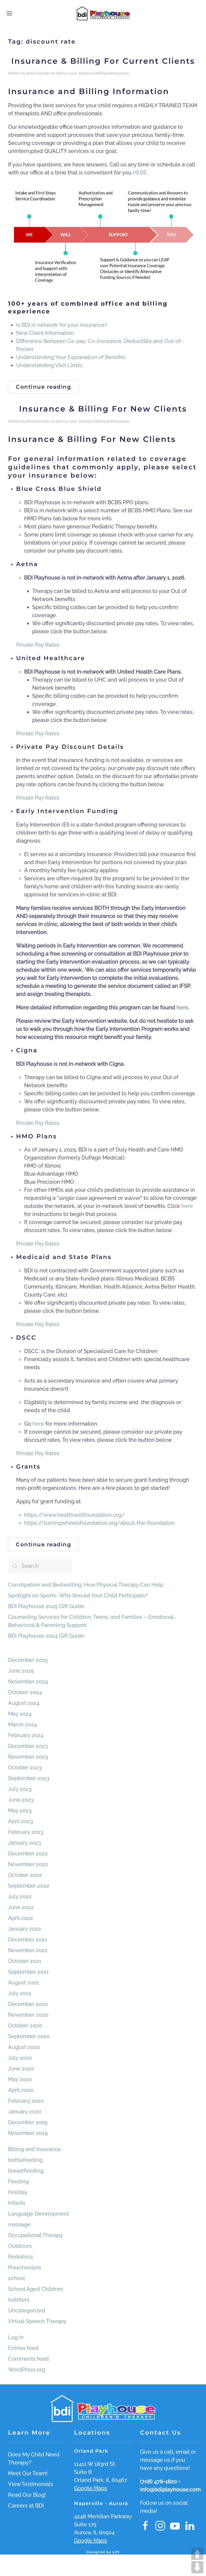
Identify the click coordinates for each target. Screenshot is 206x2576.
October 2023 (25, 1768)
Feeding (18, 2181)
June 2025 (21, 1671)
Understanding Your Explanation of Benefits (71, 357)
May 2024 (20, 1714)
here (187, 1206)
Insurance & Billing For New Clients (103, 409)
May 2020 (20, 2079)
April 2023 (21, 1821)
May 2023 (20, 1811)
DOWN (197, 2567)
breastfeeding (26, 2171)
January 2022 (25, 1929)
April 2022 (21, 1918)
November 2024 (28, 1681)
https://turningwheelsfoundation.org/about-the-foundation (100, 1523)
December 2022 (28, 1854)
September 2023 (29, 1778)
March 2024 (23, 1725)
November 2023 (28, 1757)
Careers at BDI (26, 2506)
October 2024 (25, 1692)
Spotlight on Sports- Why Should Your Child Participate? (78, 1595)
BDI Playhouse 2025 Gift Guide (46, 1606)
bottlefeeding (25, 2160)
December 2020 (28, 2004)
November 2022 (28, 1864)
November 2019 (28, 2133)
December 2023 (28, 1746)
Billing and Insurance (112, 73)
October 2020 (25, 2026)
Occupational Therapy (36, 2235)
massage (19, 2224)
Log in (16, 2337)
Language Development (38, 2214)
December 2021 (28, 1940)
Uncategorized (27, 2310)
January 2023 (25, 1843)
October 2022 (25, 1875)
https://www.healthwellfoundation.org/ (74, 1515)
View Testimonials (31, 2484)
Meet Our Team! (28, 2473)
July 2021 (20, 1993)
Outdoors (20, 2246)
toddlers (19, 2300)
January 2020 (25, 2112)
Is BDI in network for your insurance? (62, 325)
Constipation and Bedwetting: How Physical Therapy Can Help (86, 1585)
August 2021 (23, 1983)
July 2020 (20, 2058)
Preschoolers (25, 2267)
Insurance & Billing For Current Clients (103, 61)
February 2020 (26, 2101)
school (16, 2278)
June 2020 (21, 2069)
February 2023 (26, 1832)
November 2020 (28, 2015)
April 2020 (21, 2090)
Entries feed (23, 2348)
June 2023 (21, 1800)
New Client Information (45, 333)
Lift (116, 2552)
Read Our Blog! (27, 2495)
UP (197, 2554)
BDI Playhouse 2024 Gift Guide (46, 1636)
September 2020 (29, 2036)
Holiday (18, 2192)
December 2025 (28, 1660)
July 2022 (20, 1897)
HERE (140, 173)
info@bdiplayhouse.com (170, 2489)
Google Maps (91, 2488)
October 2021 (25, 1961)
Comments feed (28, 2359)
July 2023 (20, 1789)
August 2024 (24, 1703)
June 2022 (21, 1907)
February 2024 (26, 1735)
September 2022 (29, 1886)
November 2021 (28, 1950)
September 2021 (28, 1972)
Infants (17, 2203)
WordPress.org (27, 2370)
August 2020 (24, 2047)
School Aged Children (36, 2289)
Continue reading (43, 387)
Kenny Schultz (38, 73)
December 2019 (28, 2122)
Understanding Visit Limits (49, 365)
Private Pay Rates (38, 645)
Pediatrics (21, 2257)
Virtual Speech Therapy (37, 2321)
